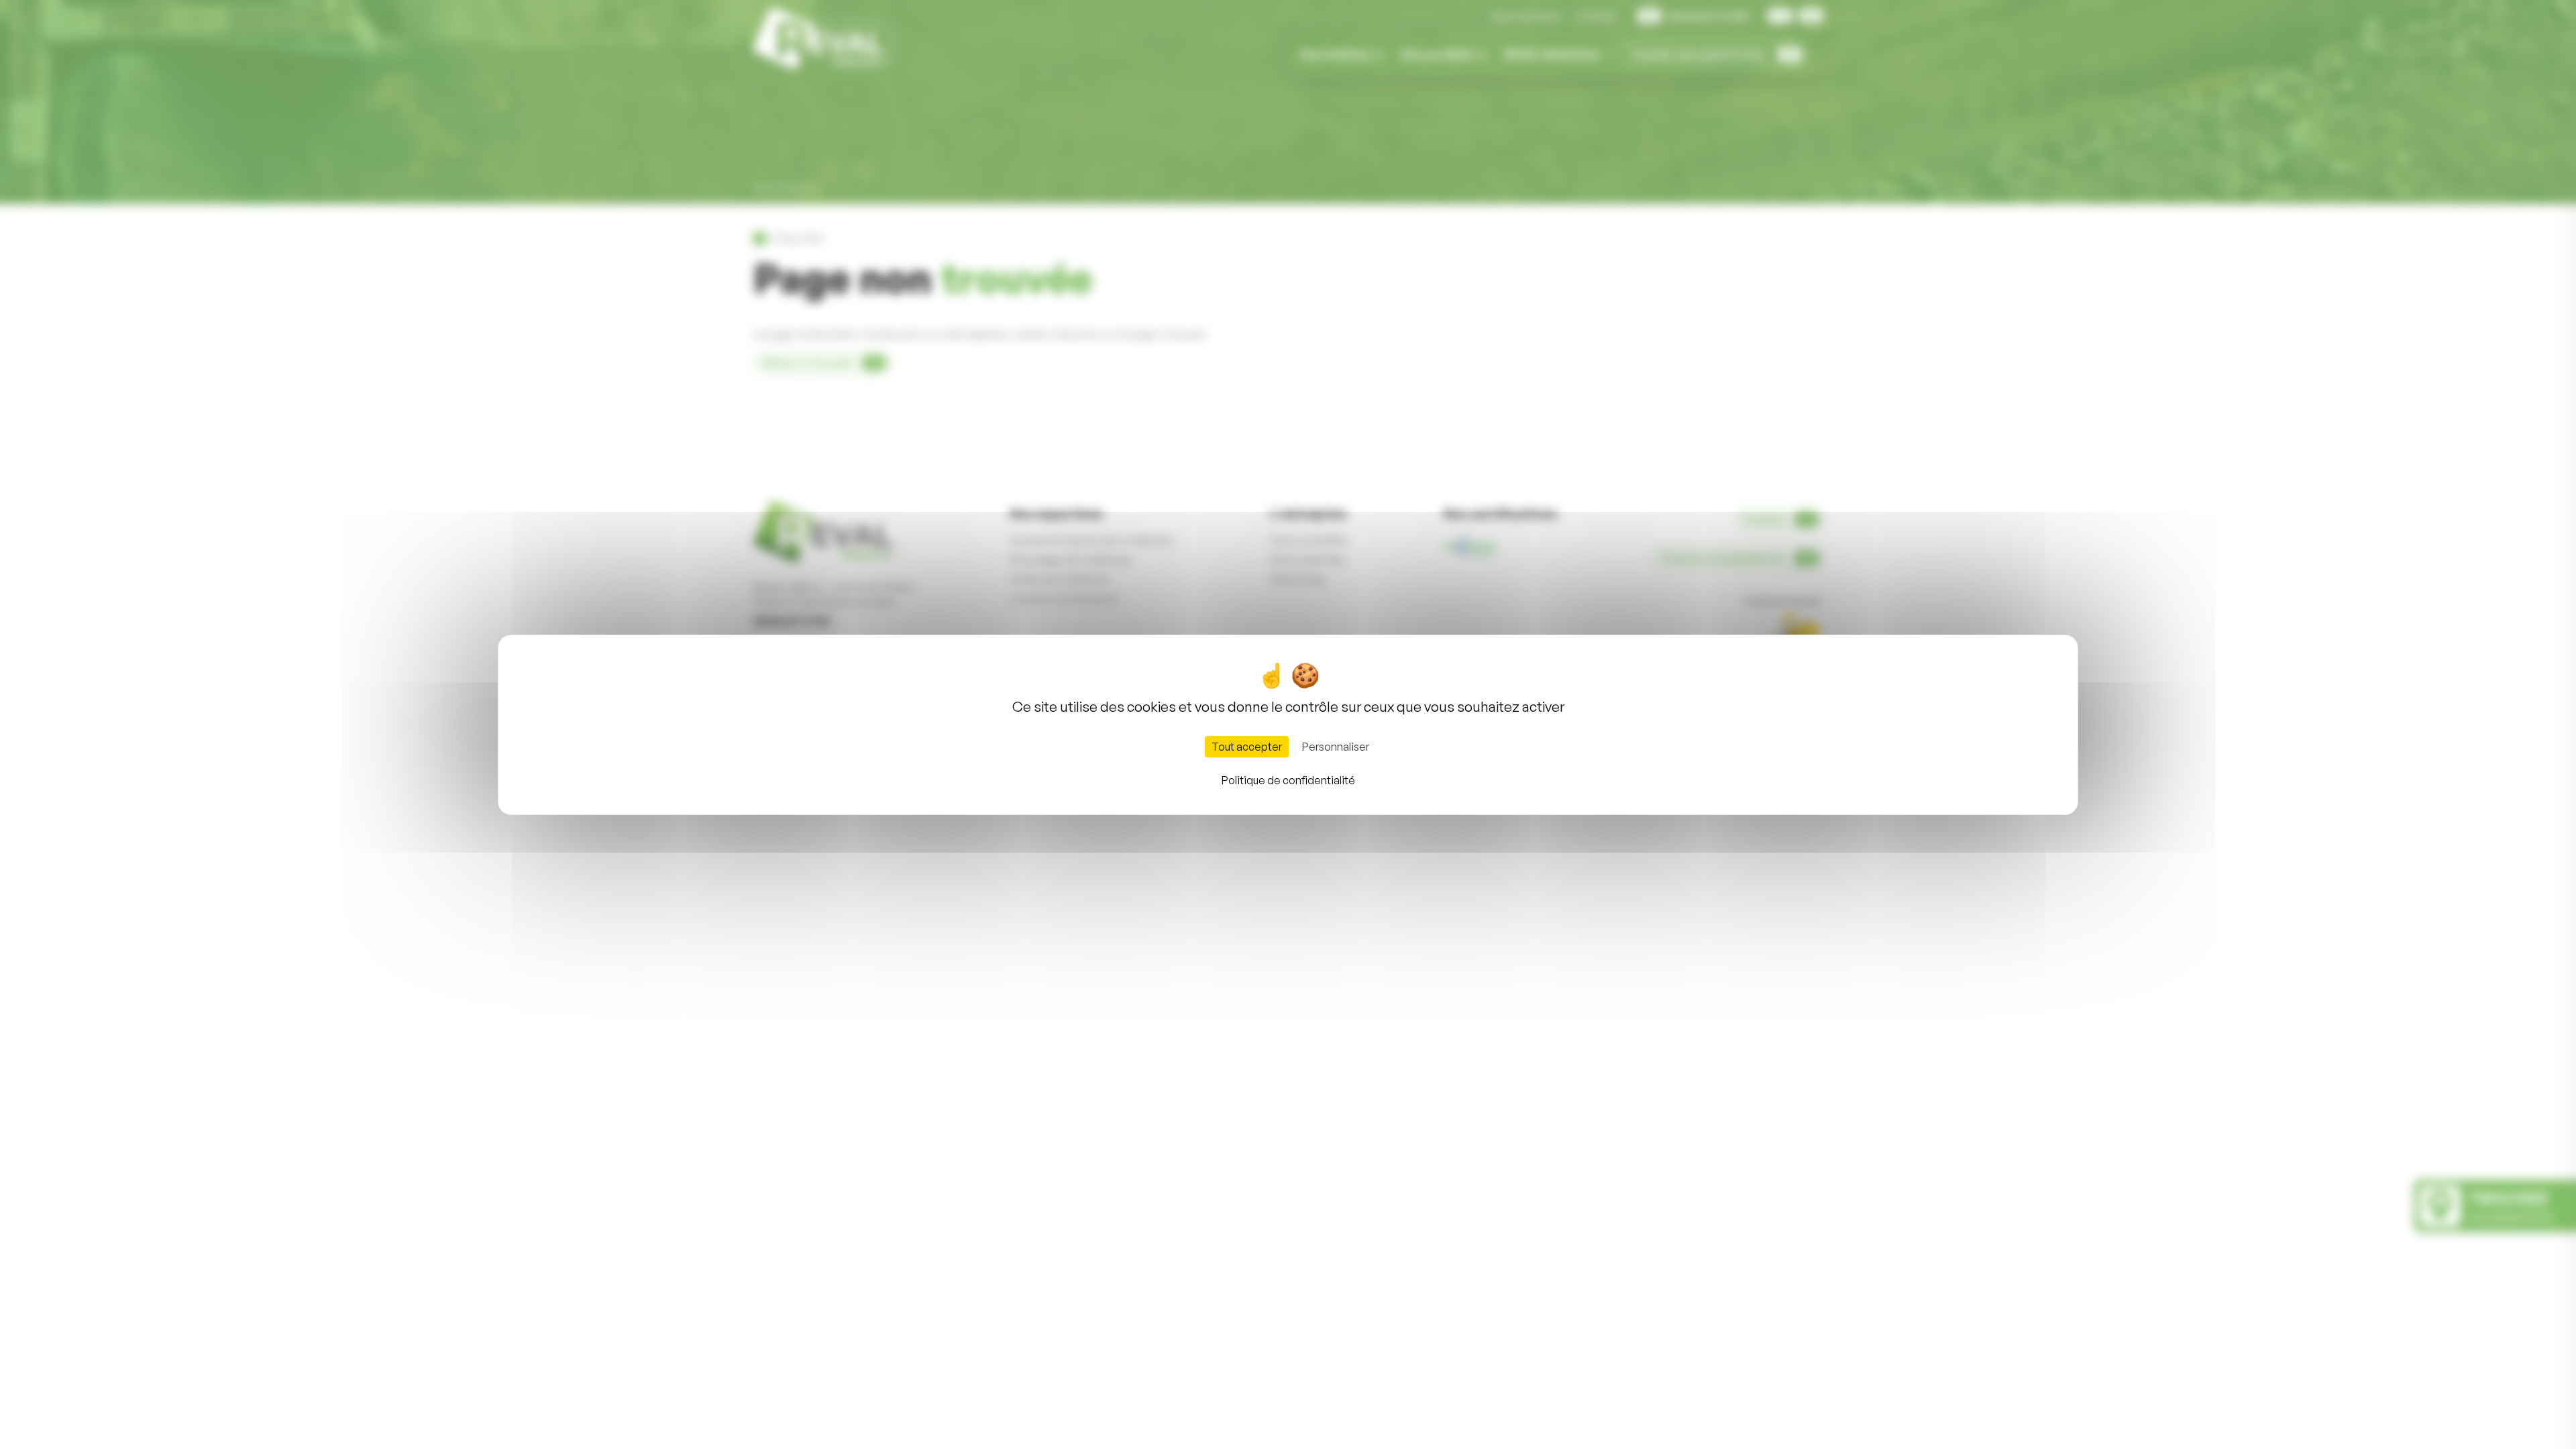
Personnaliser (1336, 747)
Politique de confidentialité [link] (1288, 780)
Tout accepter (1247, 747)
